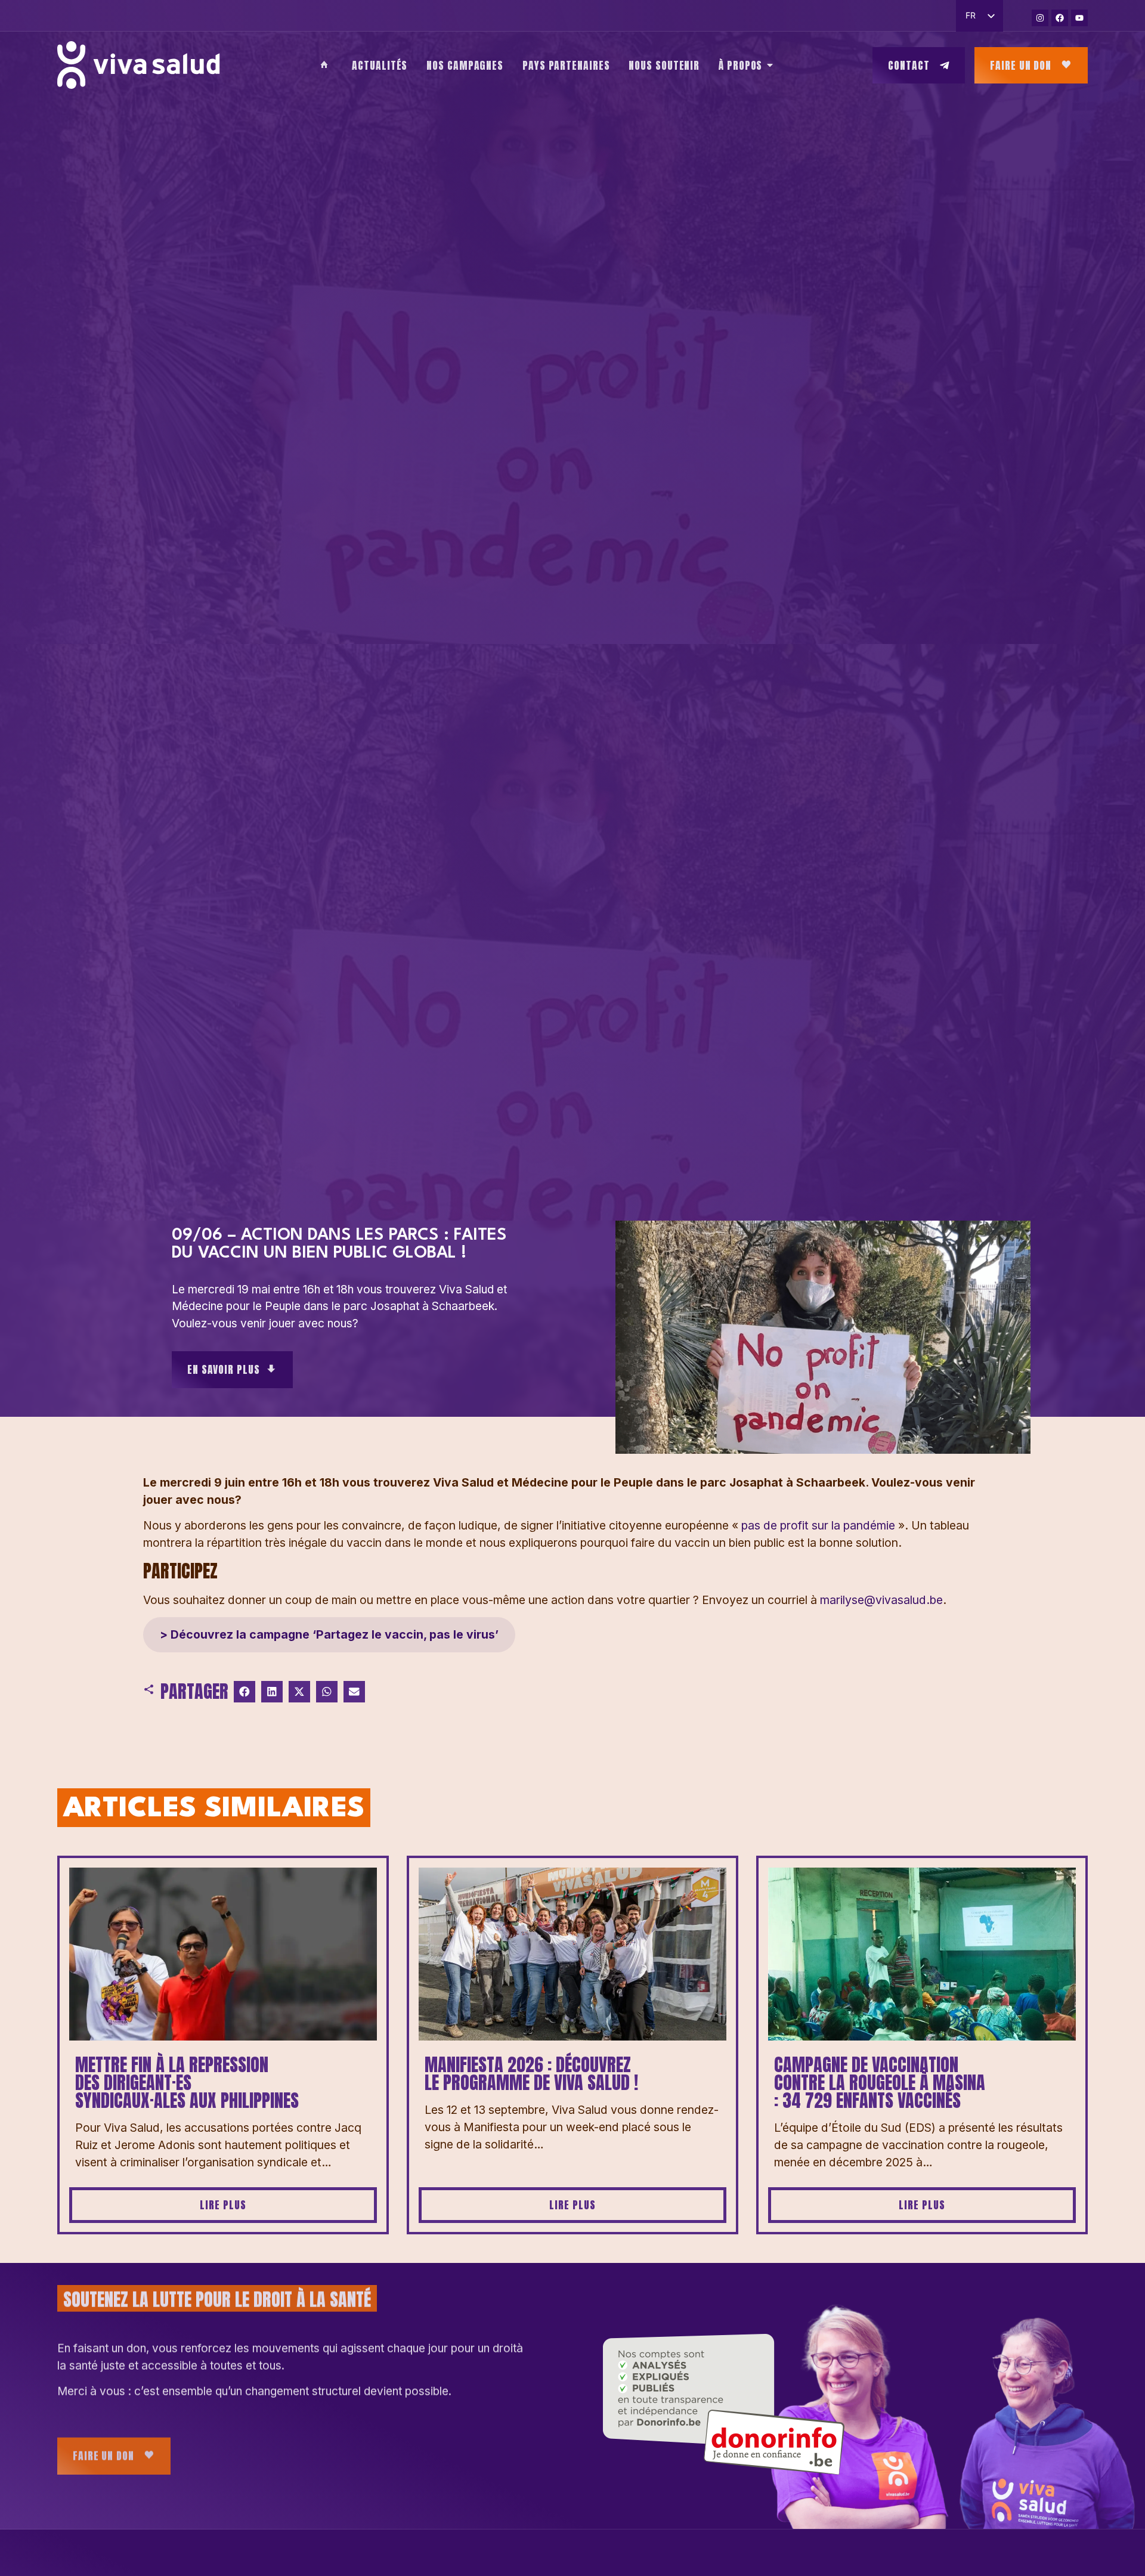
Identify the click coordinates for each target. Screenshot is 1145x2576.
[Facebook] (1060, 18)
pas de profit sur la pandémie (818, 1525)
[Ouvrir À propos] (770, 65)
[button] (245, 1692)
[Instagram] (1040, 18)
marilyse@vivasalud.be (881, 1600)
